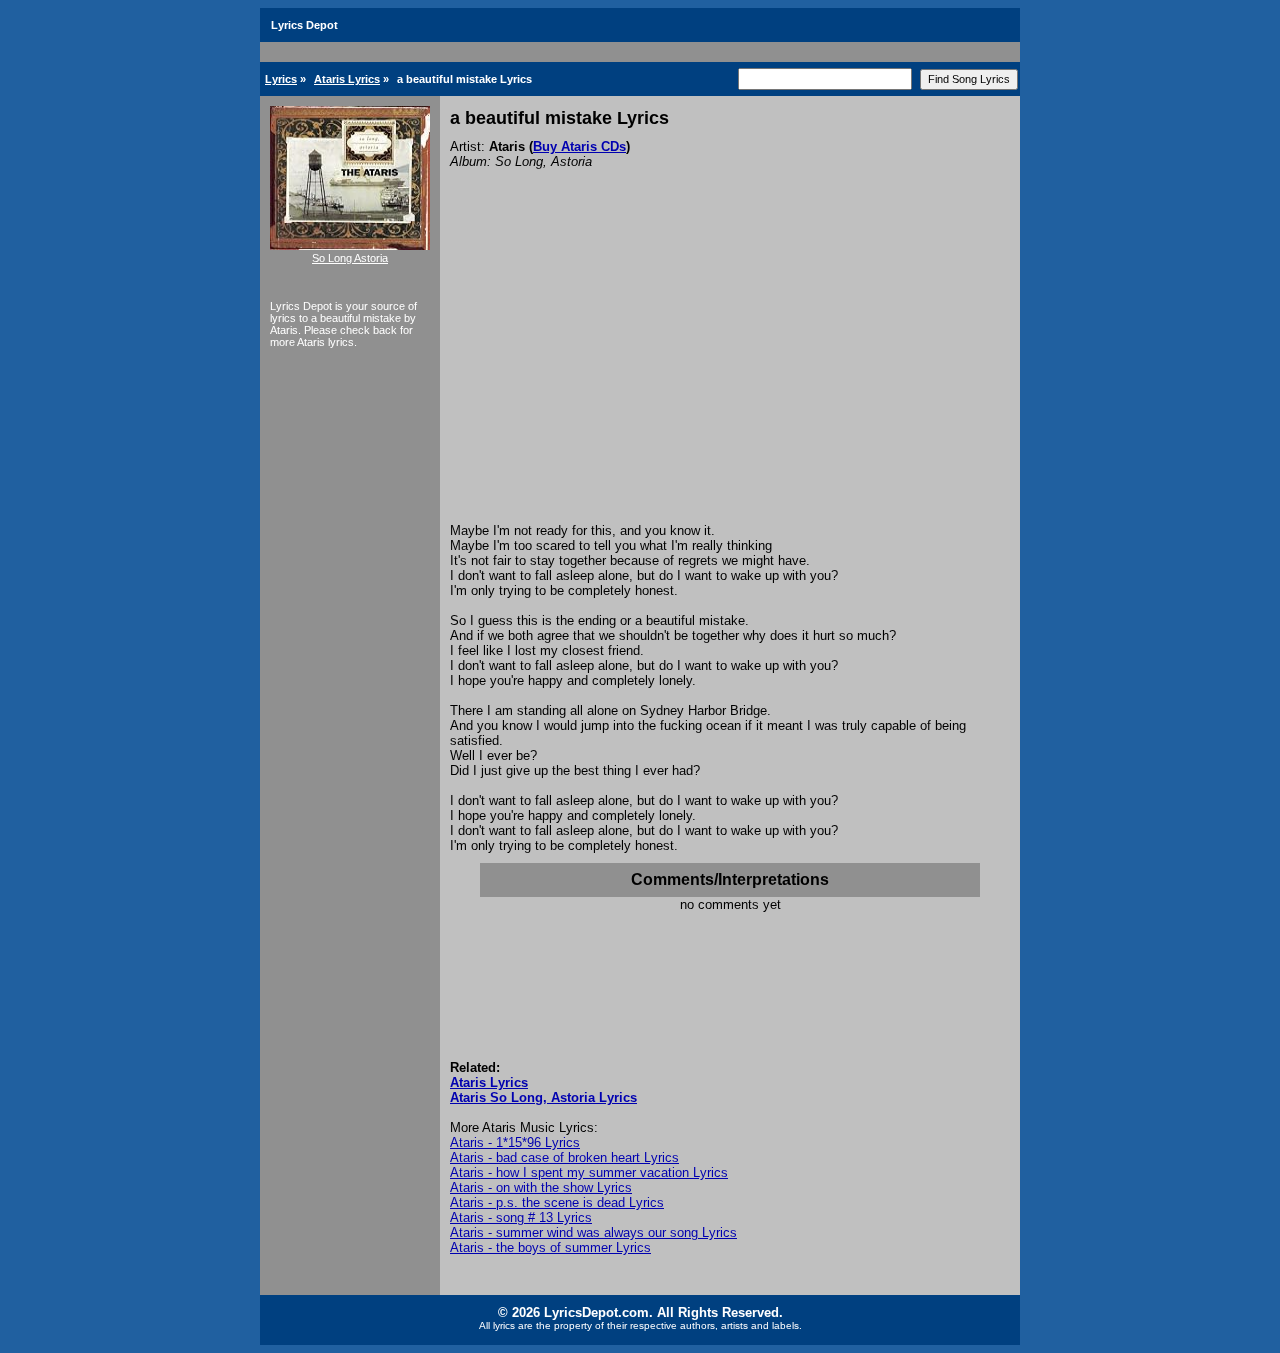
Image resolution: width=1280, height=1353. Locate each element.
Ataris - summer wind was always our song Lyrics (593, 1232)
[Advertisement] (730, 373)
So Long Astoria (350, 258)
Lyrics (281, 79)
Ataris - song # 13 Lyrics (521, 1217)
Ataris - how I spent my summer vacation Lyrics (589, 1172)
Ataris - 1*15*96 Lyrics (515, 1142)
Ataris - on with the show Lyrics (541, 1187)
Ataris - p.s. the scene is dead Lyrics (557, 1202)
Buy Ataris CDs (579, 146)
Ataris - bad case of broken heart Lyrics (564, 1157)
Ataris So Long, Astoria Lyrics (543, 1097)
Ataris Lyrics (347, 79)
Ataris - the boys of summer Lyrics (550, 1247)
